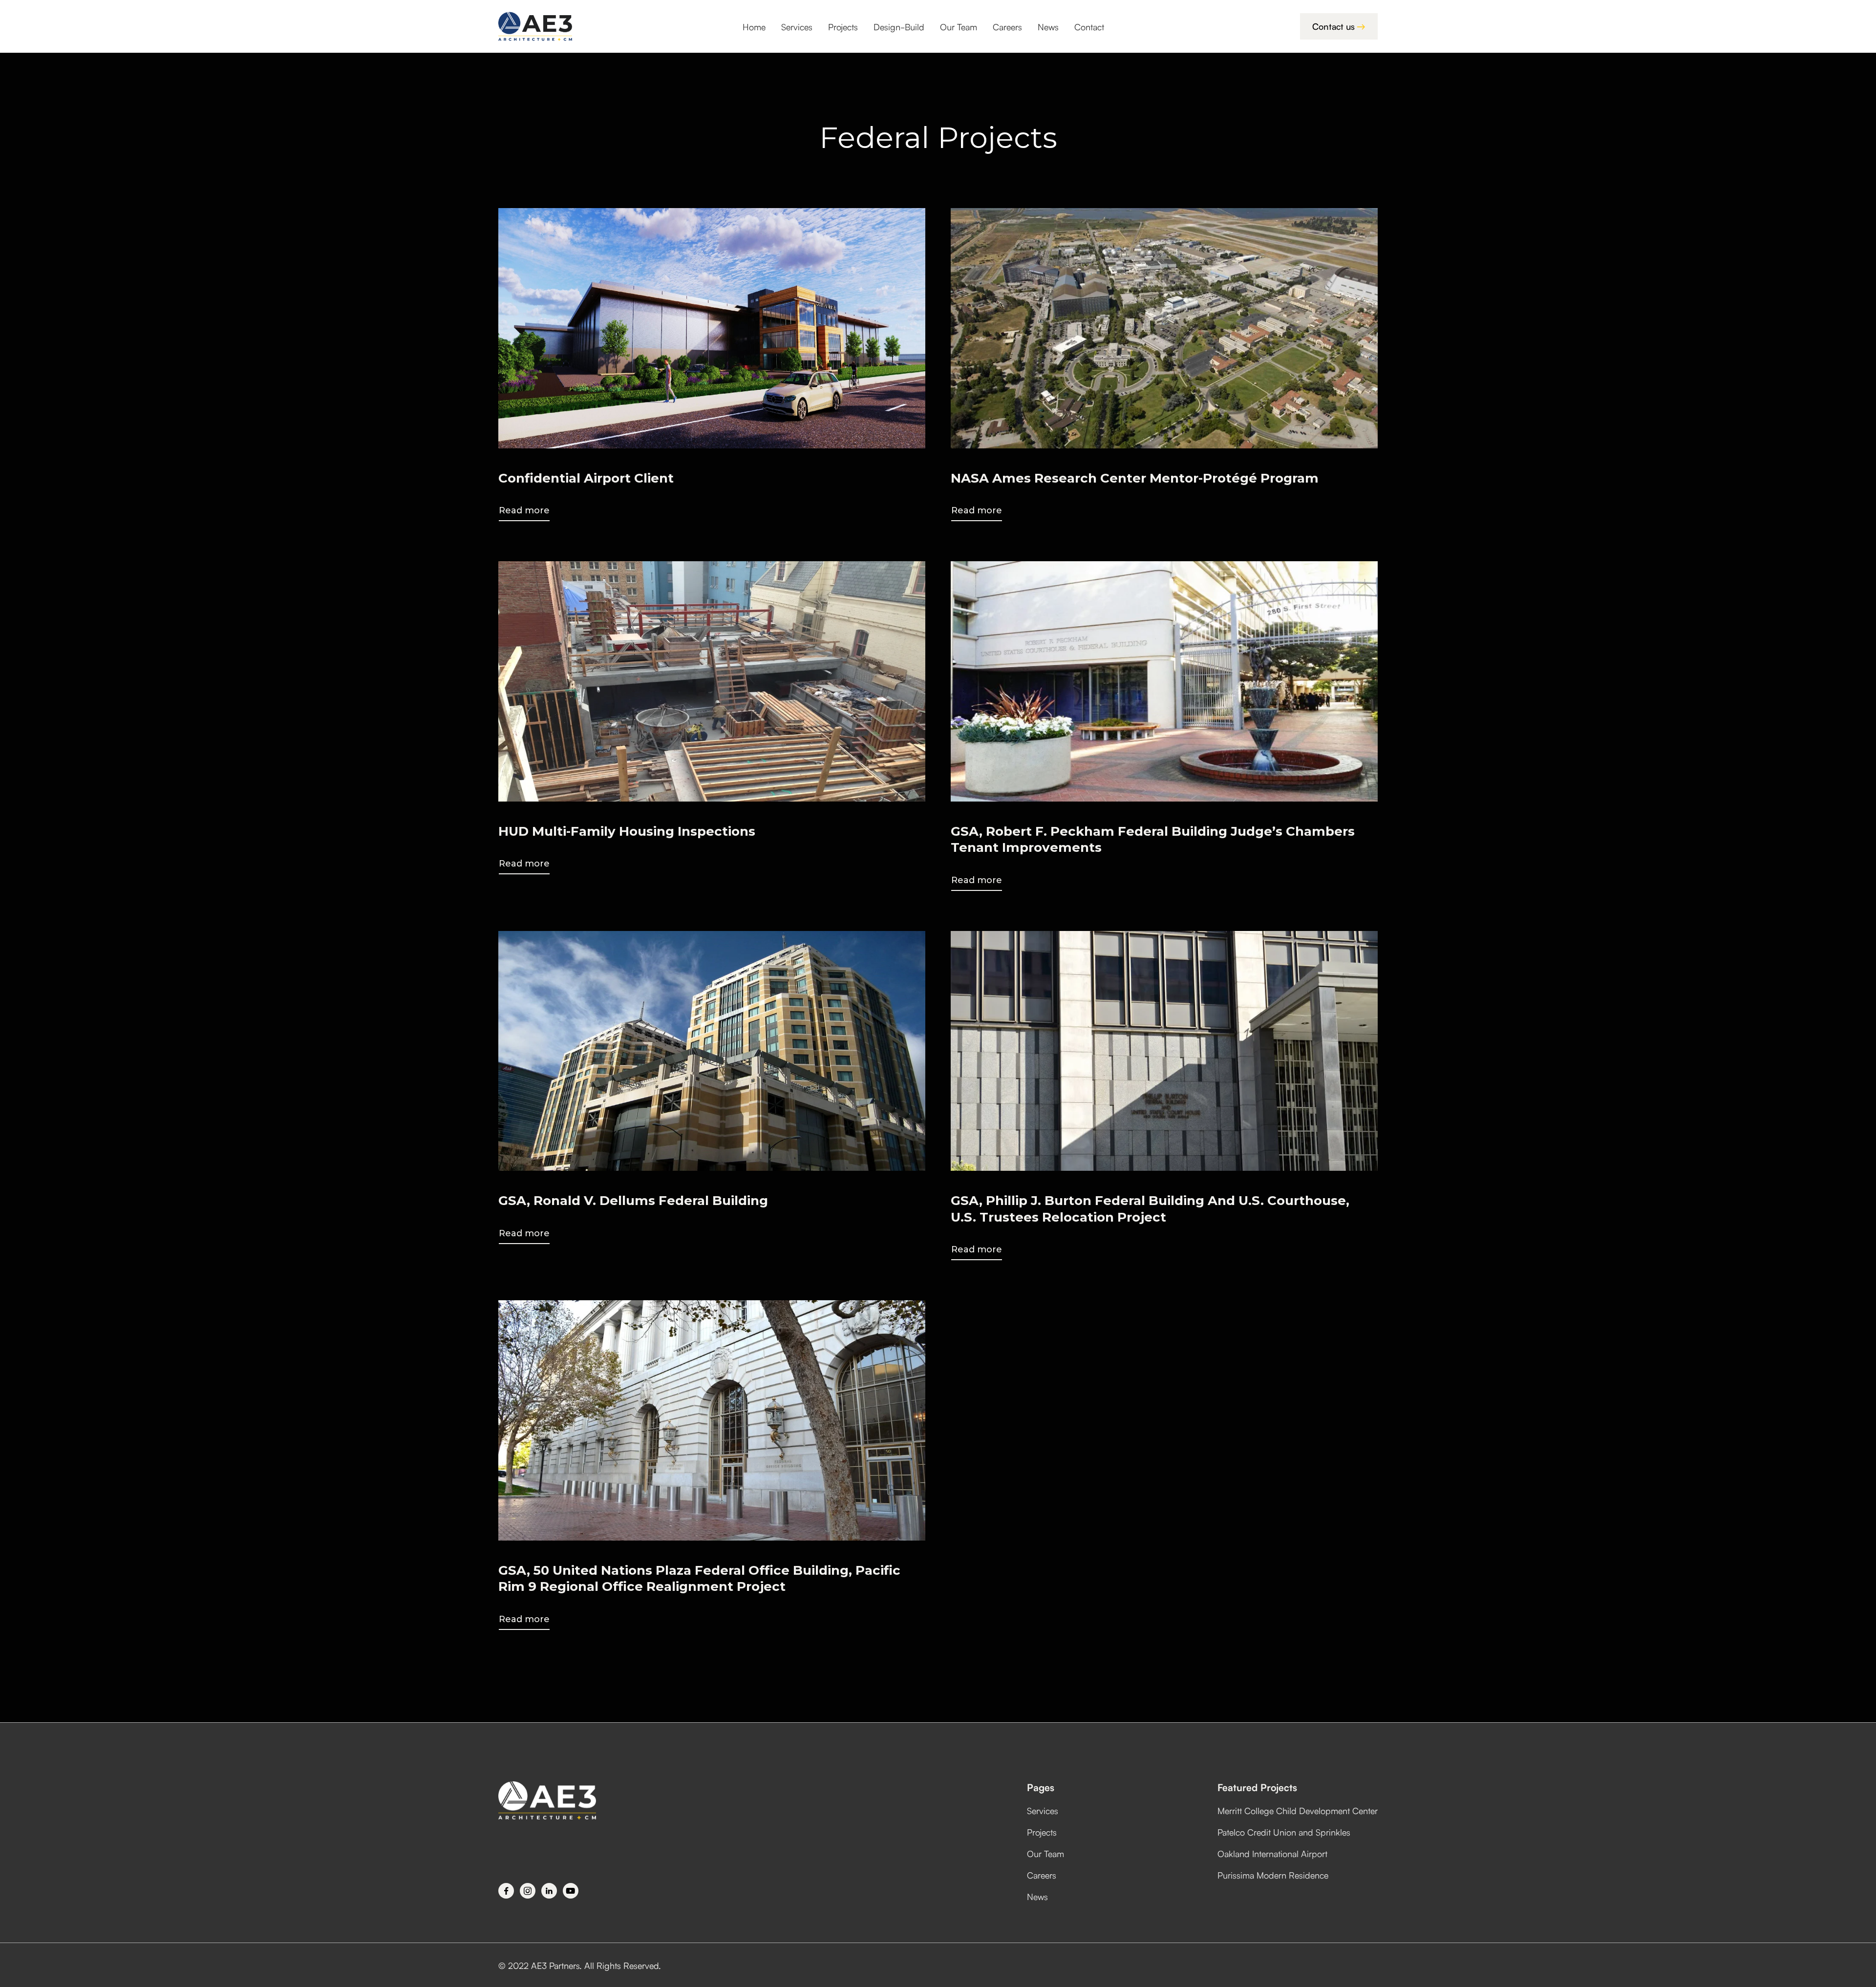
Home (754, 26)
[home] (535, 26)
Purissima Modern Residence (1273, 1875)
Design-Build (899, 26)
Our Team (959, 26)
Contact (1089, 26)
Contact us (1339, 26)
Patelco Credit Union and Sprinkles (1284, 1832)
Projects (843, 26)
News (1048, 26)
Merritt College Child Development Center (1298, 1810)
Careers (1007, 26)
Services (797, 26)
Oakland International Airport (1272, 1853)
